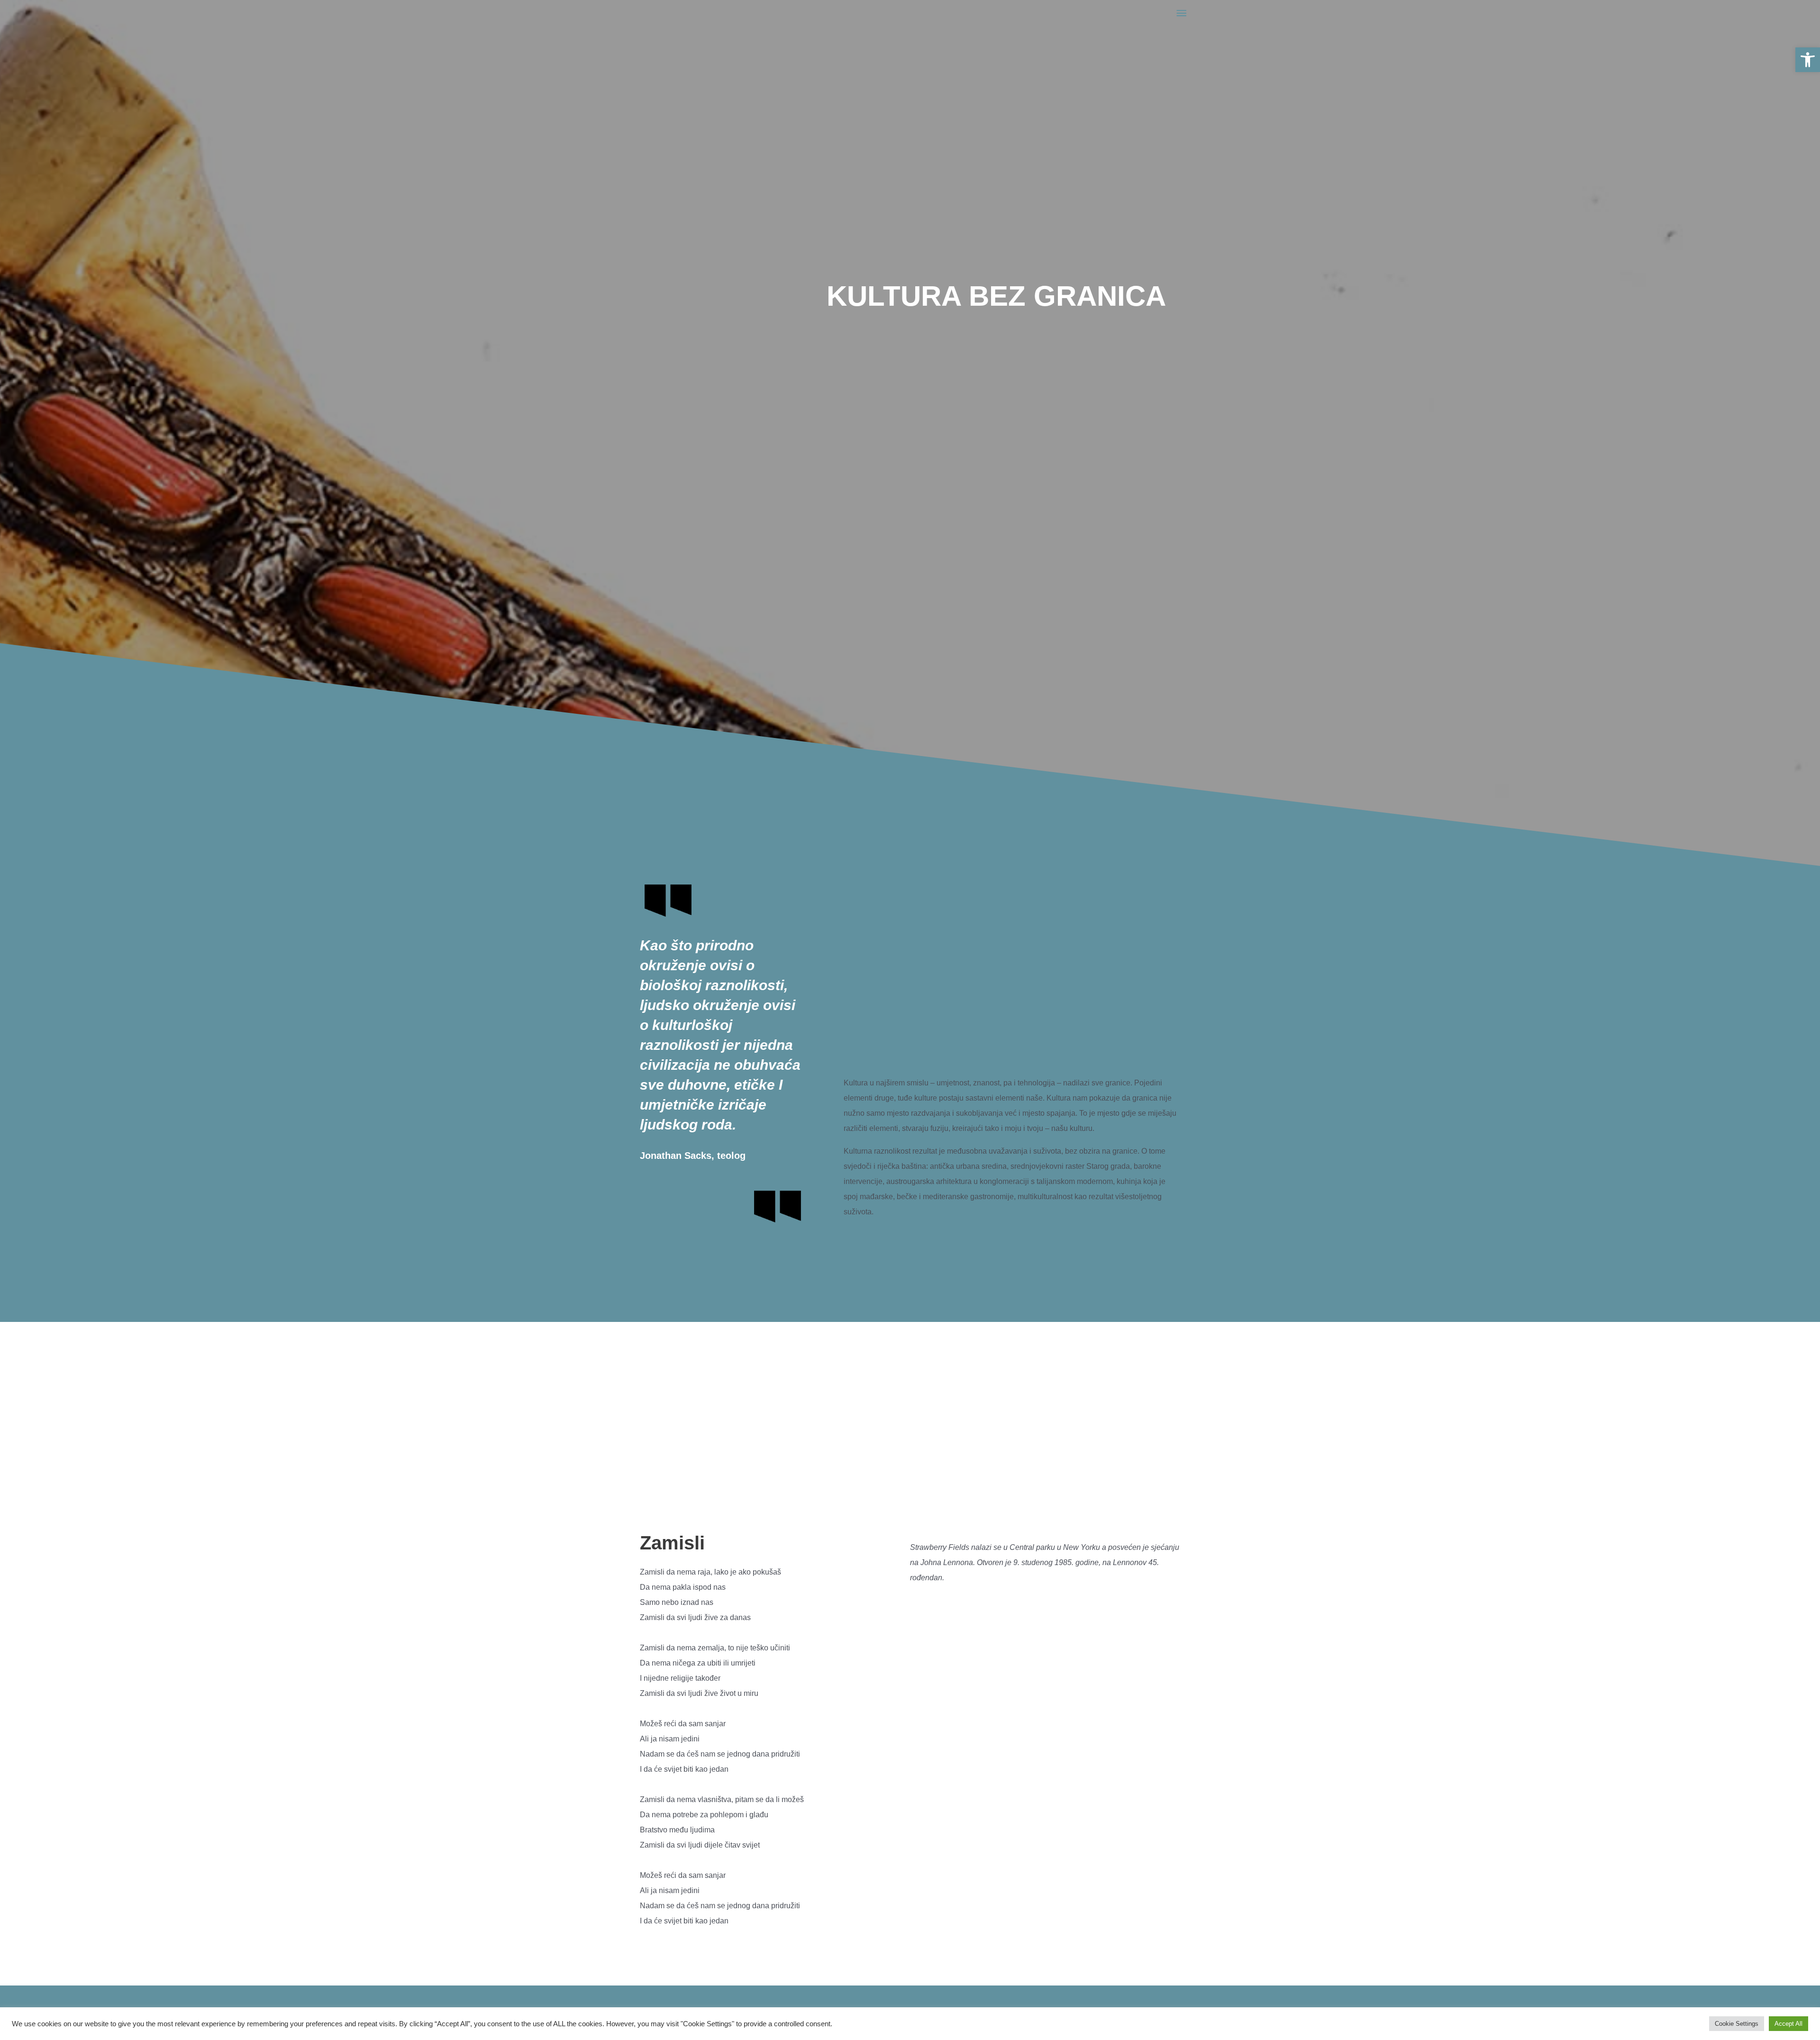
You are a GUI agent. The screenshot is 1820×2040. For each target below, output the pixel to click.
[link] (1808, 60)
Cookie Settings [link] (1737, 2024)
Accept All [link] (1788, 2024)
